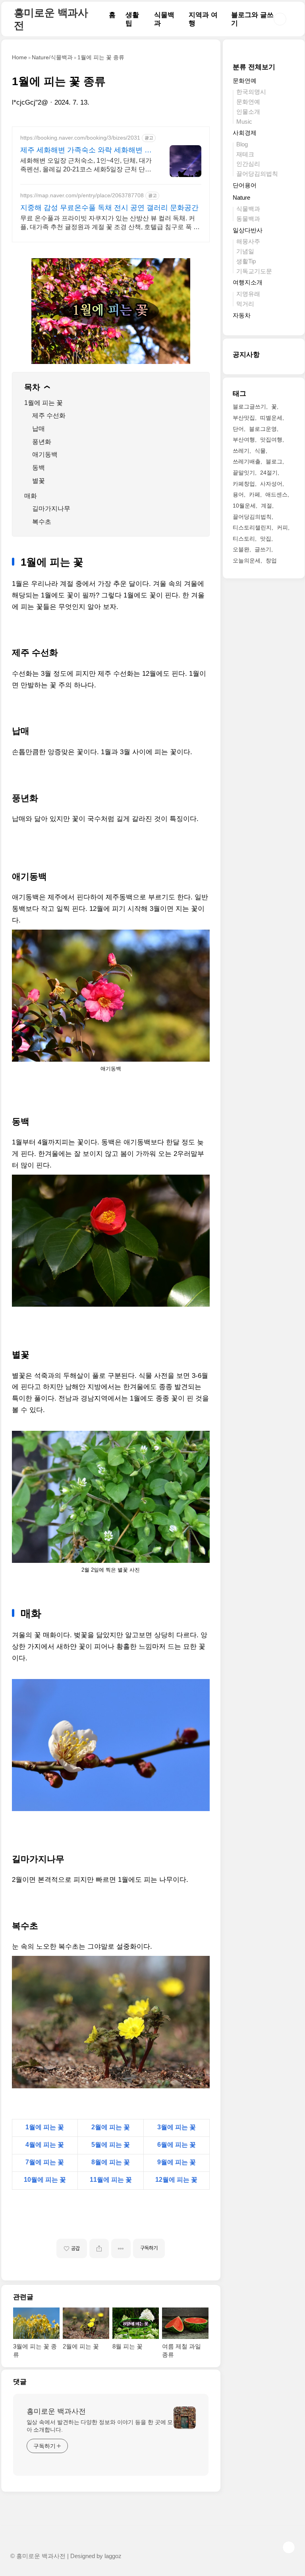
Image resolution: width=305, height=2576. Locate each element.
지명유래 (248, 294)
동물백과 (248, 219)
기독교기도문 (254, 271)
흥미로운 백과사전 (56, 2411)
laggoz (113, 2556)
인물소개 (248, 112)
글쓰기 (263, 549)
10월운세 (244, 506)
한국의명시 (251, 92)
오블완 (241, 549)
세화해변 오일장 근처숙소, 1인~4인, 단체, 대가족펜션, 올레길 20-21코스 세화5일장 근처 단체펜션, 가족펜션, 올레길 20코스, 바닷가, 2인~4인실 (86, 165)
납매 (39, 429)
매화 (31, 496)
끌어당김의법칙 (257, 174)
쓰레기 (241, 451)
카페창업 (244, 484)
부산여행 (244, 440)
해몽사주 (248, 241)
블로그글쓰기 (249, 407)
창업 (271, 560)
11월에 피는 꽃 (111, 2180)
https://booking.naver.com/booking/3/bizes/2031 (80, 138)
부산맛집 (244, 418)
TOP (289, 2547)
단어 (238, 429)
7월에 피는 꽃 (45, 2162)
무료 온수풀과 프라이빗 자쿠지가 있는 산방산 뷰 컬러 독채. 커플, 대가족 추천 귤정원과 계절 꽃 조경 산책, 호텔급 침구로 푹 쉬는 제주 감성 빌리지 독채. (110, 223)
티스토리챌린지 (252, 527)
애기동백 (45, 454)
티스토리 (244, 539)
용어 (238, 494)
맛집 (266, 539)
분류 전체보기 (254, 67)
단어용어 (245, 185)
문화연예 (245, 81)
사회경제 (245, 133)
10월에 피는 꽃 (45, 2180)
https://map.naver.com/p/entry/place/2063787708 (82, 195)
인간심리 (248, 164)
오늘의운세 (247, 560)
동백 (39, 468)
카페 (255, 494)
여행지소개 (248, 282)
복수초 (42, 522)
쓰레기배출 (247, 461)
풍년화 (42, 442)
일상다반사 (248, 230)
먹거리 (245, 304)
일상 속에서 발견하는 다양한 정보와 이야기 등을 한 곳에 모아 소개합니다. (100, 2426)
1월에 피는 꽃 (43, 403)
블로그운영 (263, 429)
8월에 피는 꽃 (111, 2162)
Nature (241, 197)
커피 (282, 527)
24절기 (269, 473)
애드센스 (276, 494)
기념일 (245, 251)
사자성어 (271, 484)
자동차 (242, 315)
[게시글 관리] (121, 2248)
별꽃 (39, 481)
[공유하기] (99, 2248)
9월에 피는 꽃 (177, 2162)
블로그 (274, 461)
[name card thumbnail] (185, 2418)
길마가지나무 (51, 509)
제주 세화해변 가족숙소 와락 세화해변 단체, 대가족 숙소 (86, 150)
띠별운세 (271, 418)
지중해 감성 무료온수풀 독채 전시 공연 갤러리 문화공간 (109, 208)
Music (244, 122)
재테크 (245, 154)
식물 (260, 451)
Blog (242, 144)
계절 (266, 506)
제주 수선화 (49, 415)
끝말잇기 (244, 473)
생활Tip (246, 261)
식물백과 (248, 209)
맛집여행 (271, 440)
